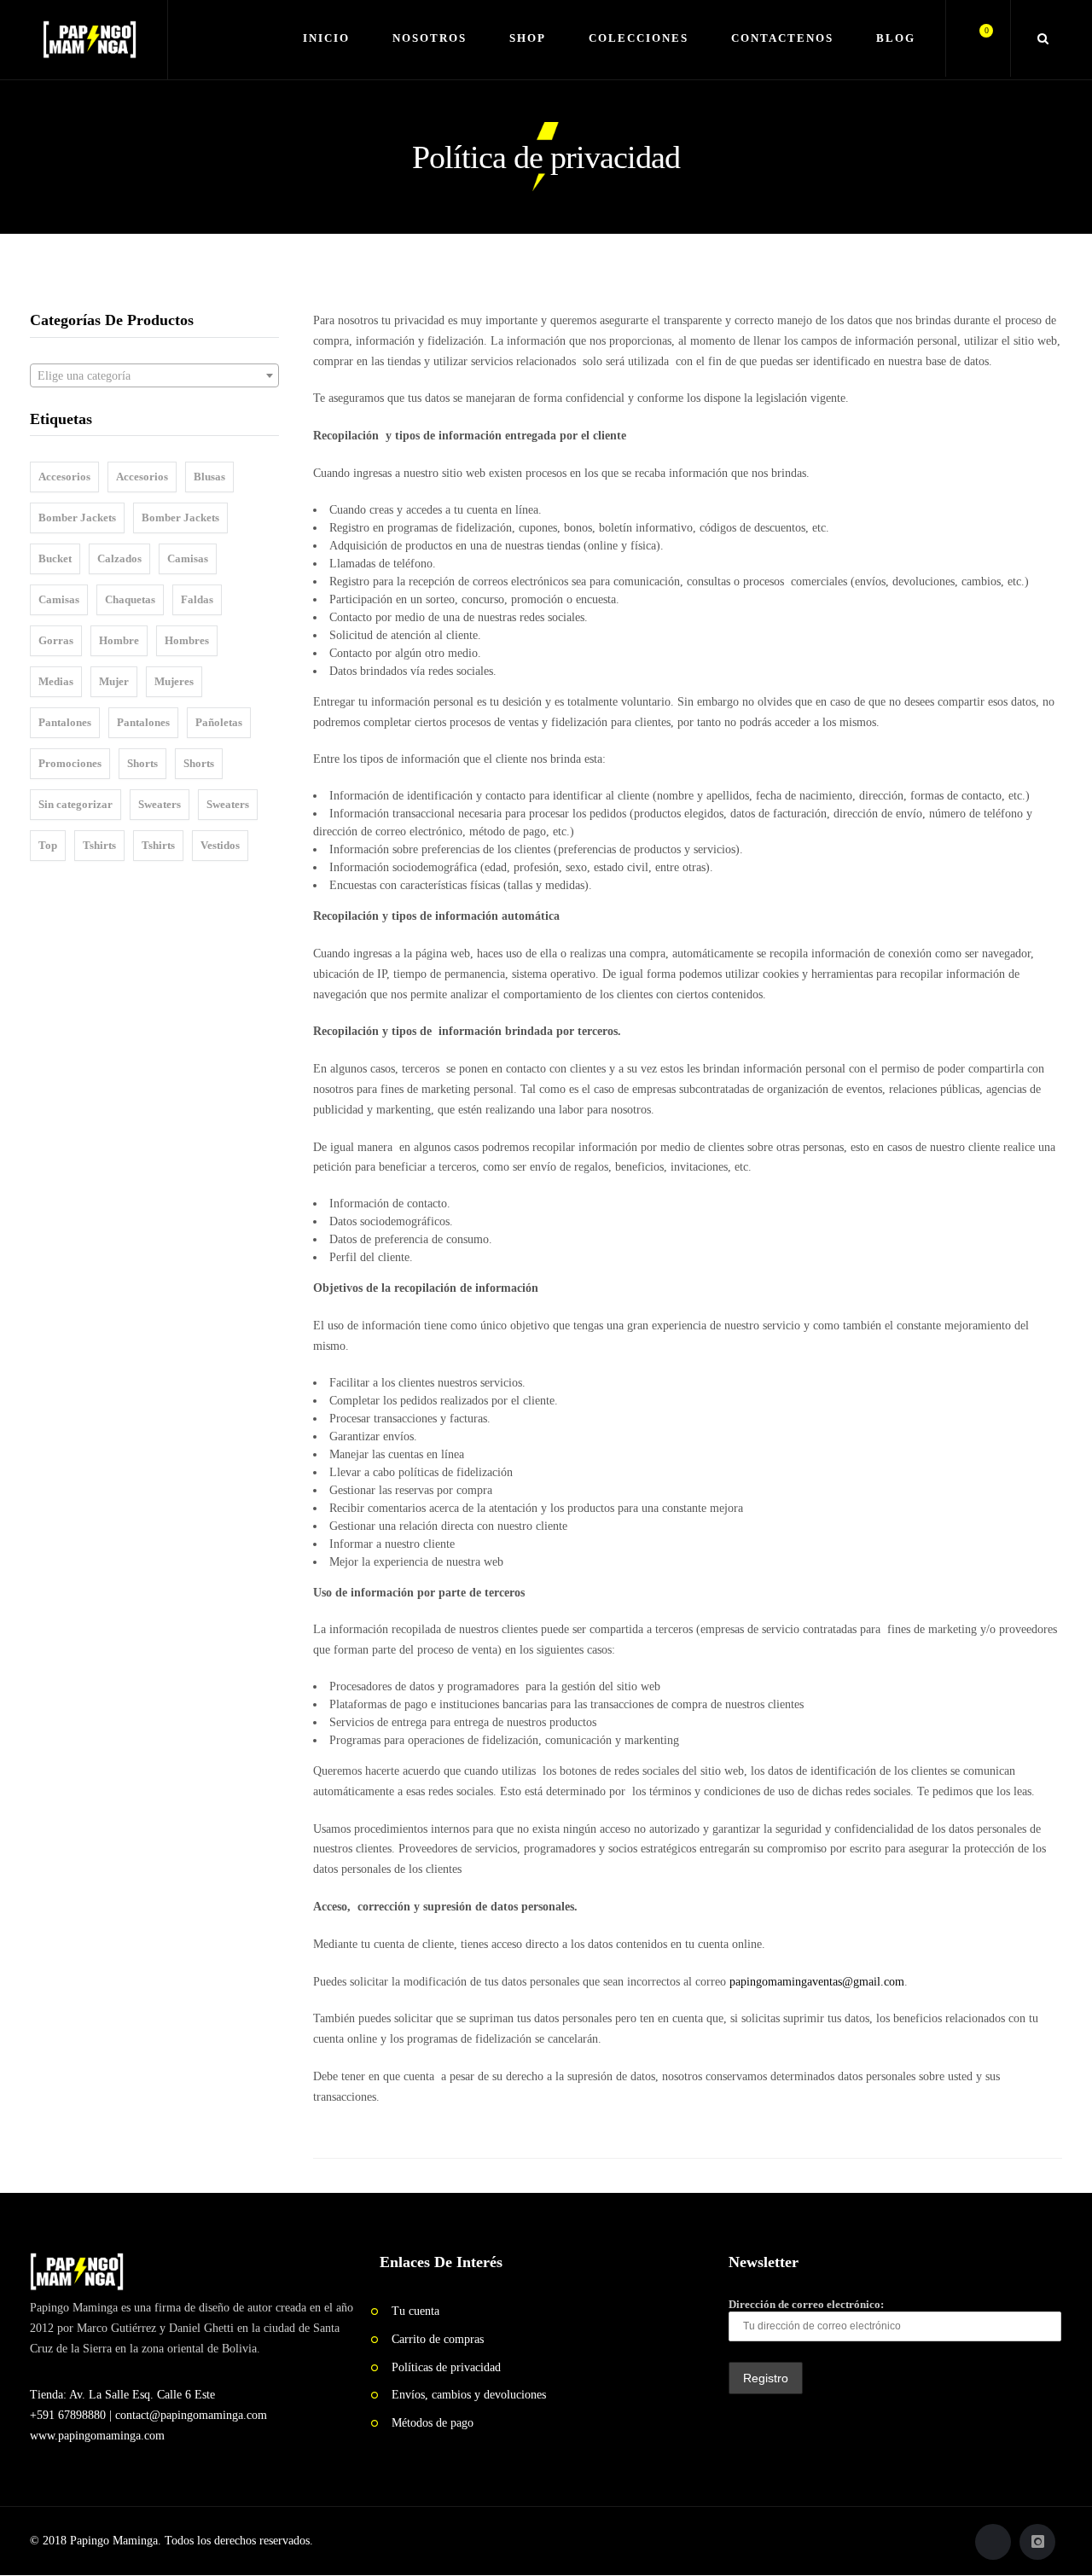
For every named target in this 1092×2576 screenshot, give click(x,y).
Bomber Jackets (77, 518)
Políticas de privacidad (446, 2367)
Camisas (188, 558)
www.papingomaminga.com (97, 2436)
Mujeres (174, 681)
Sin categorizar (76, 804)
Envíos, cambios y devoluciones (469, 2395)
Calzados (119, 558)
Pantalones (65, 722)
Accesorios (64, 477)
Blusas (209, 477)
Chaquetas (130, 599)
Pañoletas (219, 722)
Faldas (197, 599)
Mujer (114, 681)
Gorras (56, 640)
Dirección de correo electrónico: (806, 2304)
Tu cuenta (415, 2311)
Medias (56, 681)
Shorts (142, 763)
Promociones (70, 763)
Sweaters (160, 804)
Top (48, 845)
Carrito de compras (438, 2339)
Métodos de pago (433, 2423)
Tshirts (99, 845)
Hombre (119, 640)
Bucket (55, 558)
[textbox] (154, 376)
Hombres (187, 640)
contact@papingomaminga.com (191, 2415)
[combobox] (154, 375)
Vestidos (220, 845)
